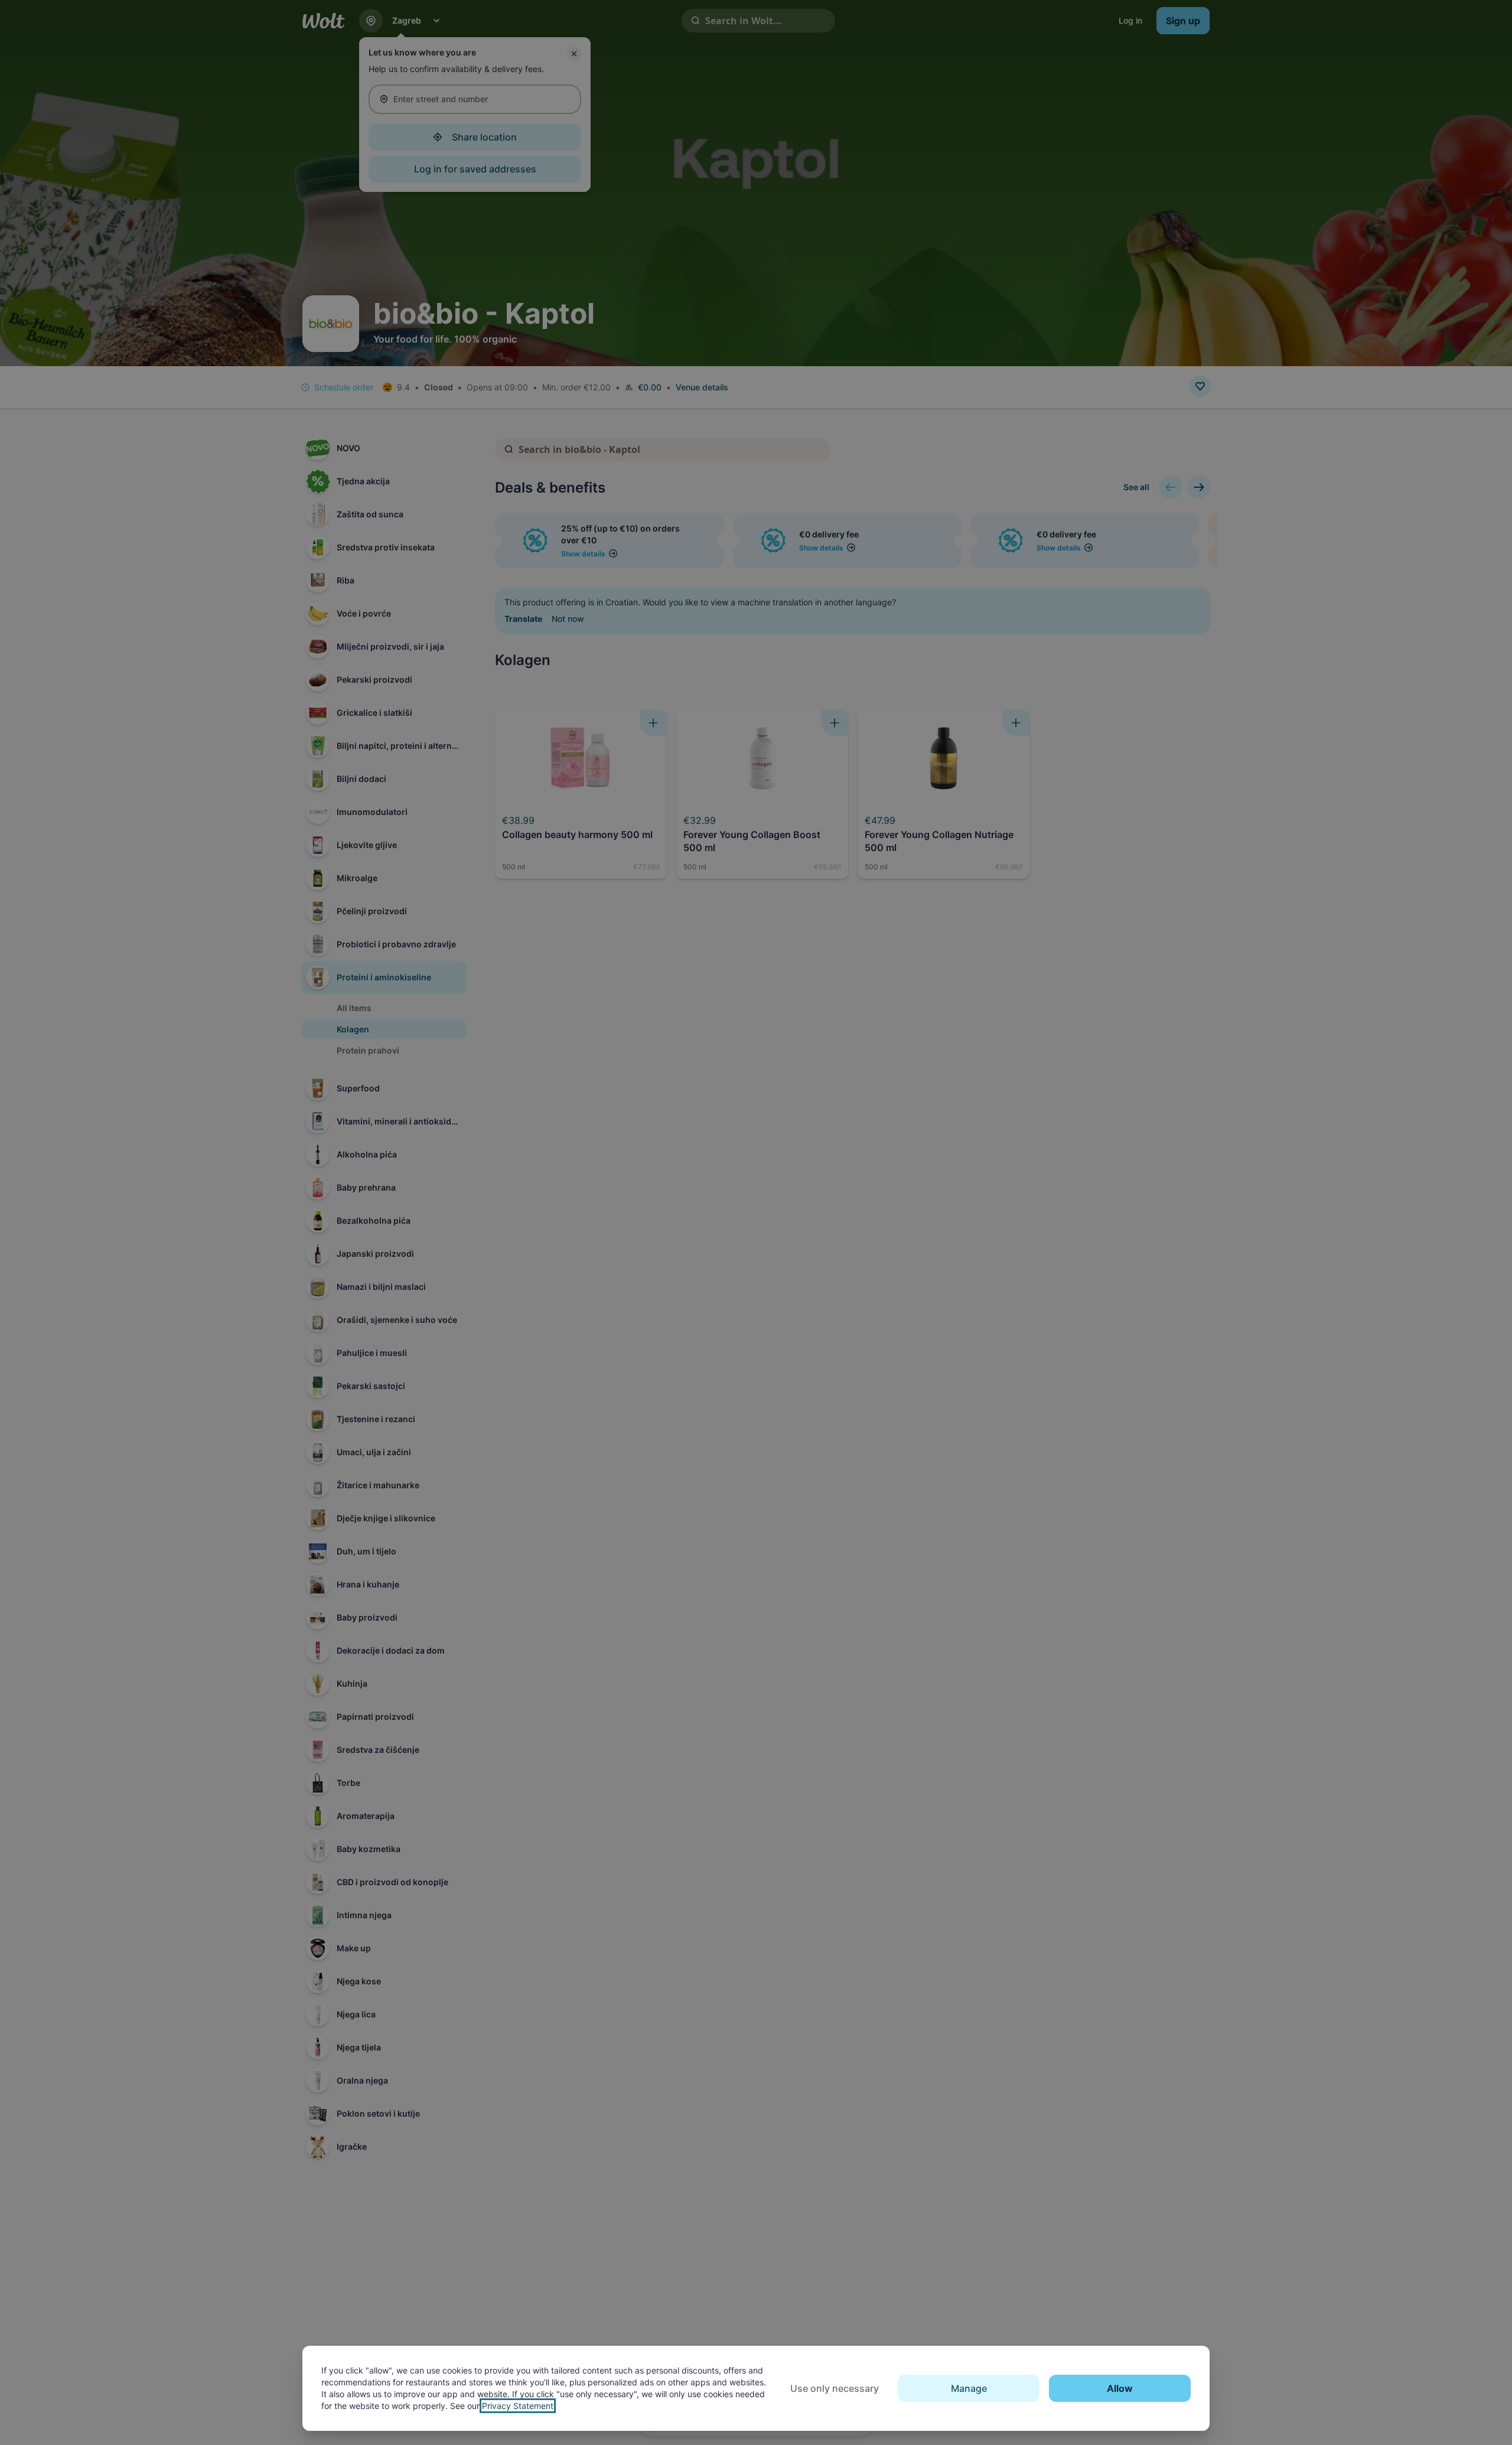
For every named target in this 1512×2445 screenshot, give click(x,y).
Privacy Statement (518, 2406)
